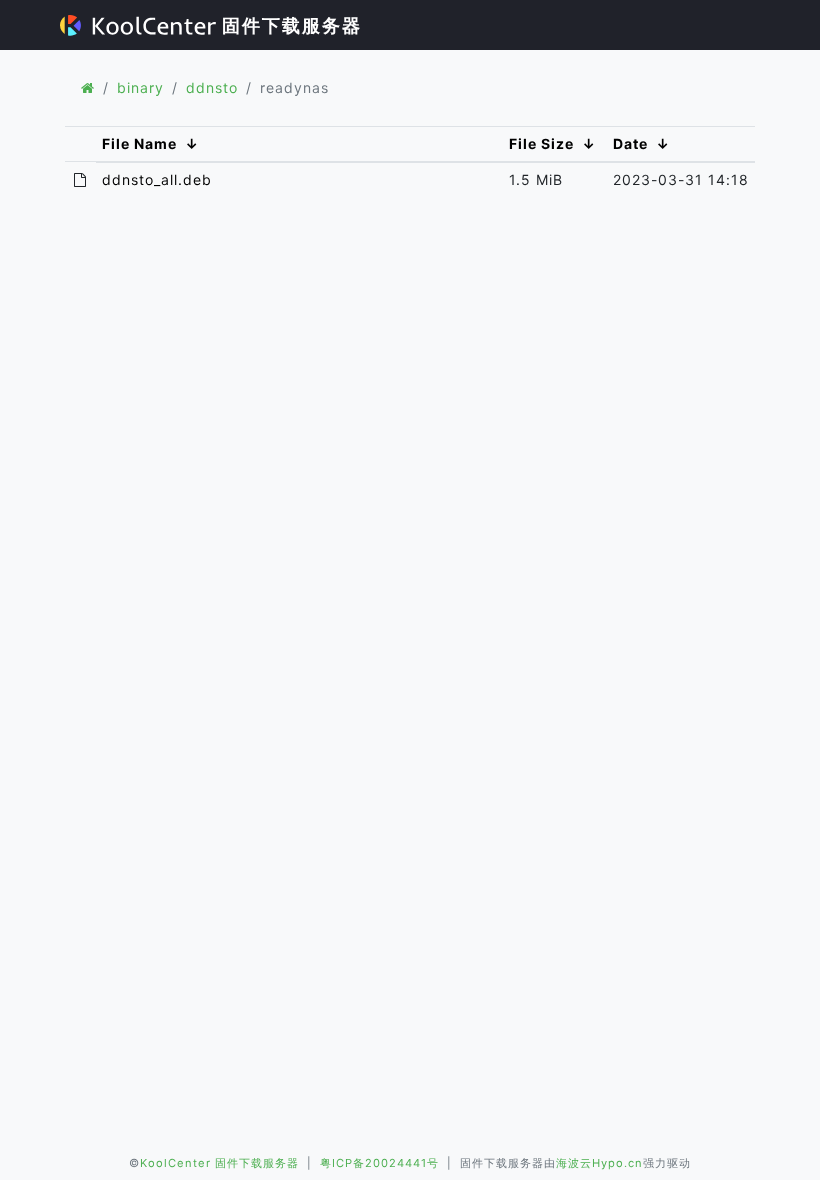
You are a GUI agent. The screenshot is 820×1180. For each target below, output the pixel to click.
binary (140, 87)
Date (630, 143)
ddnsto (212, 87)
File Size (541, 143)
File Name (139, 143)
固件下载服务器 (289, 25)
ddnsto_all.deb (157, 179)
